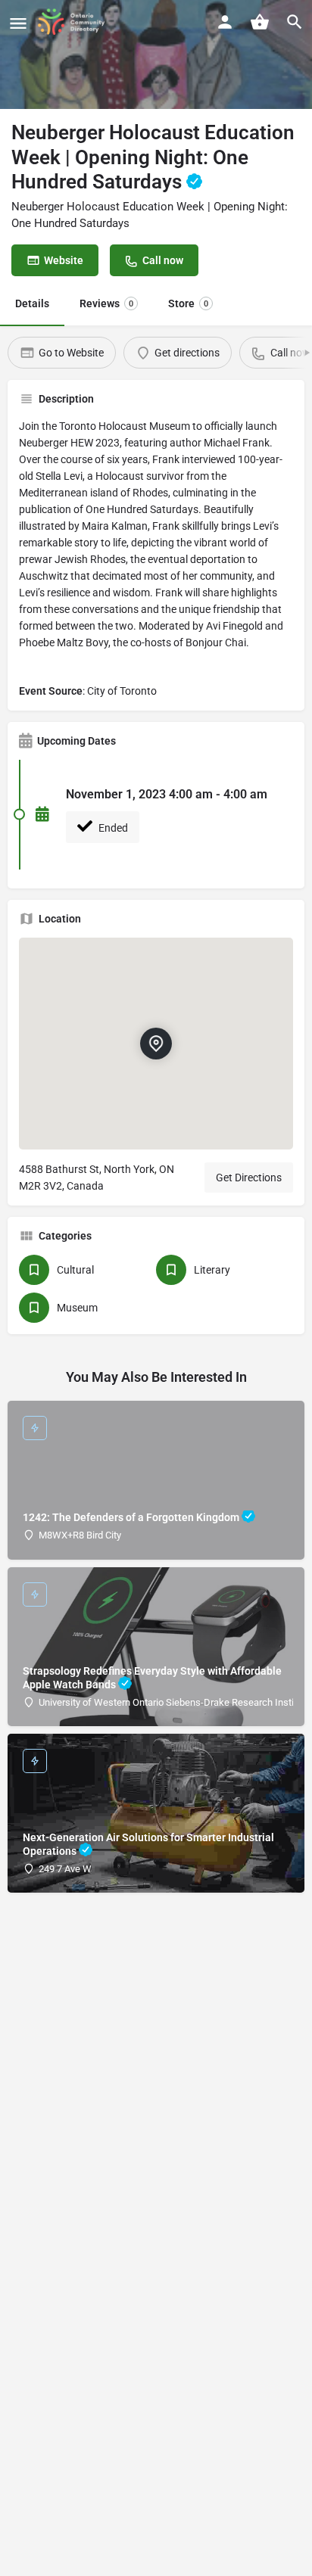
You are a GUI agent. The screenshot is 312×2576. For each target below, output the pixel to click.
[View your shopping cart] (260, 22)
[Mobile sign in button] (225, 22)
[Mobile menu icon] (18, 23)
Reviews (106, 303)
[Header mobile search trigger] (295, 22)
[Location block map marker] (156, 1044)
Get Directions (249, 1178)
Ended (112, 828)
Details (32, 303)
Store (188, 303)
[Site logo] (76, 23)
